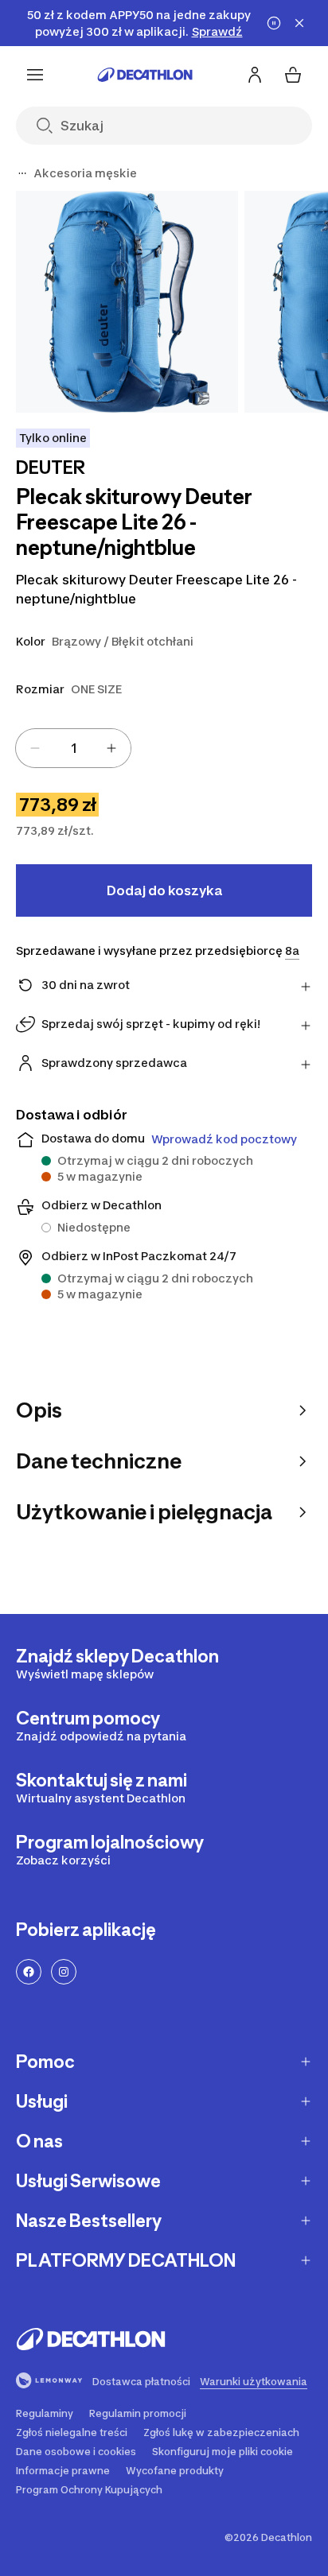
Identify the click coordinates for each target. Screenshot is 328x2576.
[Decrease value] (35, 748)
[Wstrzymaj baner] (274, 23)
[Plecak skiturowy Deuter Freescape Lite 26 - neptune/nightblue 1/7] (127, 302)
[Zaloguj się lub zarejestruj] (255, 75)
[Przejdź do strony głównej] (145, 75)
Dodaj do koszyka (164, 890)
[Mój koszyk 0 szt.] (293, 75)
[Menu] (35, 75)
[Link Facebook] (29, 1972)
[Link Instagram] (64, 1972)
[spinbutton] (73, 748)
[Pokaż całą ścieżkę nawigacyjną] (22, 173)
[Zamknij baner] (299, 23)
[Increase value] (111, 748)
